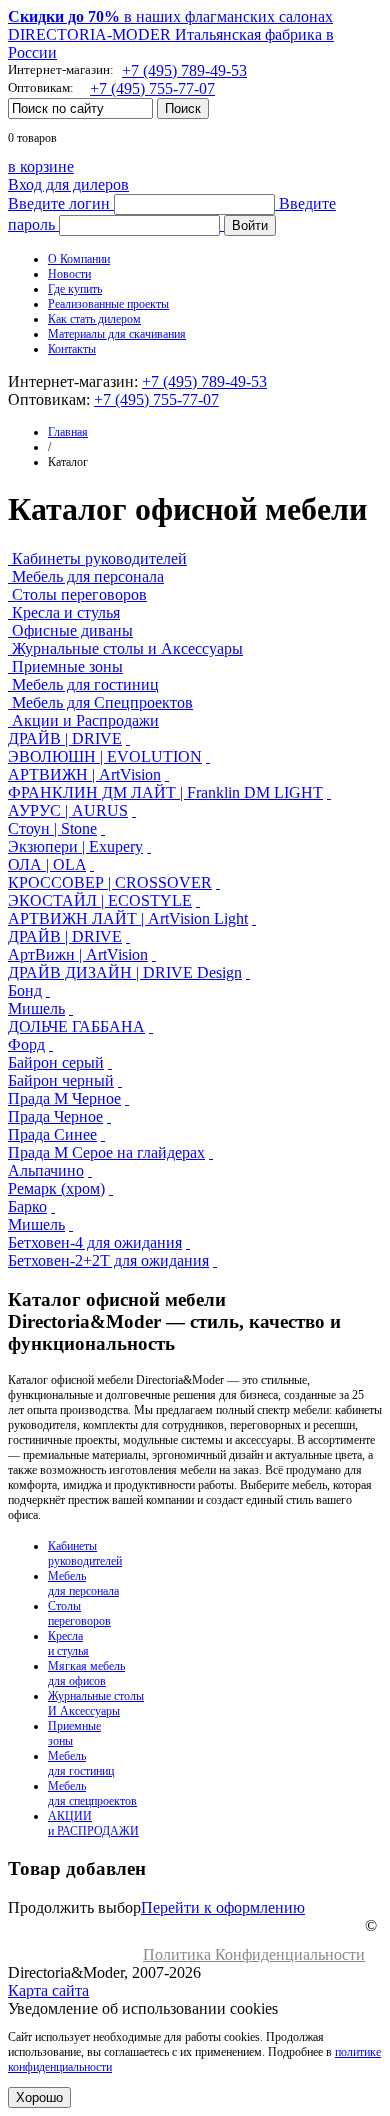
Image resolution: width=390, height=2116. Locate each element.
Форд (26, 1044)
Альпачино (46, 1170)
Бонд (25, 990)
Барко (27, 1206)
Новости (69, 274)
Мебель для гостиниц (85, 684)
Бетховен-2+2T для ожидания (108, 1260)
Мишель (36, 1008)
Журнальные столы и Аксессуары (127, 648)
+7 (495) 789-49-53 (184, 70)
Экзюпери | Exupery (75, 846)
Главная (68, 432)
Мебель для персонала (88, 576)
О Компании (79, 259)
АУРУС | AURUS (68, 810)
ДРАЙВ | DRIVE (65, 738)
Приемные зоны (67, 666)
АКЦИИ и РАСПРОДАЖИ (93, 1823)
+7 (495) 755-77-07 (152, 88)
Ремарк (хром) (56, 1188)
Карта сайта (48, 1990)
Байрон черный (61, 1080)
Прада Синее (52, 1134)
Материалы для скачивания (117, 334)
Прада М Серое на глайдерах (106, 1152)
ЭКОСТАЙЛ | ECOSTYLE (100, 900)
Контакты (72, 349)
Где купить (75, 289)
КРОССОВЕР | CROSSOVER (110, 882)
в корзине (41, 166)
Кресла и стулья (66, 612)
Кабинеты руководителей (99, 558)
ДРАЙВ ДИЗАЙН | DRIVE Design (125, 972)
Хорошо (39, 2097)
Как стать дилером (94, 319)
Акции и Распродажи (85, 720)
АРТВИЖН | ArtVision (84, 774)
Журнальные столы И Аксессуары (96, 1703)
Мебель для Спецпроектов (102, 702)
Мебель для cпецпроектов (92, 1793)
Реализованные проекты (108, 304)
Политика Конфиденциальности (254, 1954)
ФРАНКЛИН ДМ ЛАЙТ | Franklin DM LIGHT (165, 792)
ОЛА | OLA (47, 864)
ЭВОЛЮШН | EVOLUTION (105, 756)
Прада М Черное (64, 1098)
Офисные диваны (72, 630)
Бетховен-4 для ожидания (95, 1242)
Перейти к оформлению (223, 1907)
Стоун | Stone (52, 828)
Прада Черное (55, 1116)
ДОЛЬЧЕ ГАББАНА (76, 1026)
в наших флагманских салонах (170, 16)
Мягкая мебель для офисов (86, 1673)
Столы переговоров (79, 594)
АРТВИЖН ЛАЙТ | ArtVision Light (128, 918)
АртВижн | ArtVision (78, 954)
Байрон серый (56, 1062)
